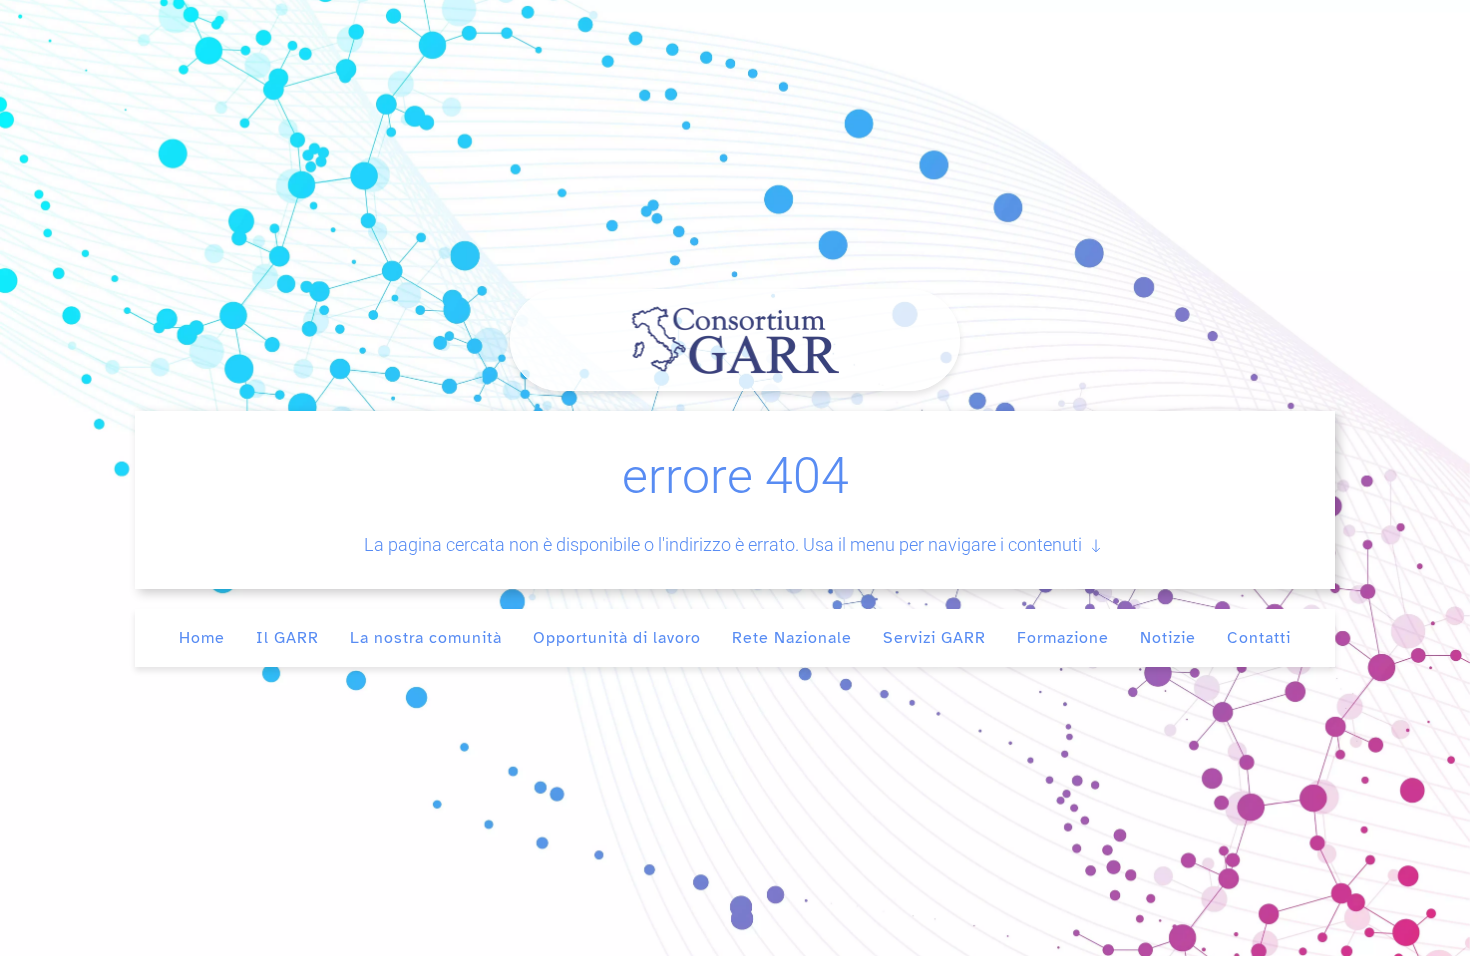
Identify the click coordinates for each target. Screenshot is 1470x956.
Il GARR (287, 638)
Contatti (1259, 638)
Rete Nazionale (792, 638)
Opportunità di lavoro (617, 638)
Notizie (1168, 638)
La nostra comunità (426, 638)
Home (202, 638)
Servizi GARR (934, 638)
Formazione (1063, 638)
